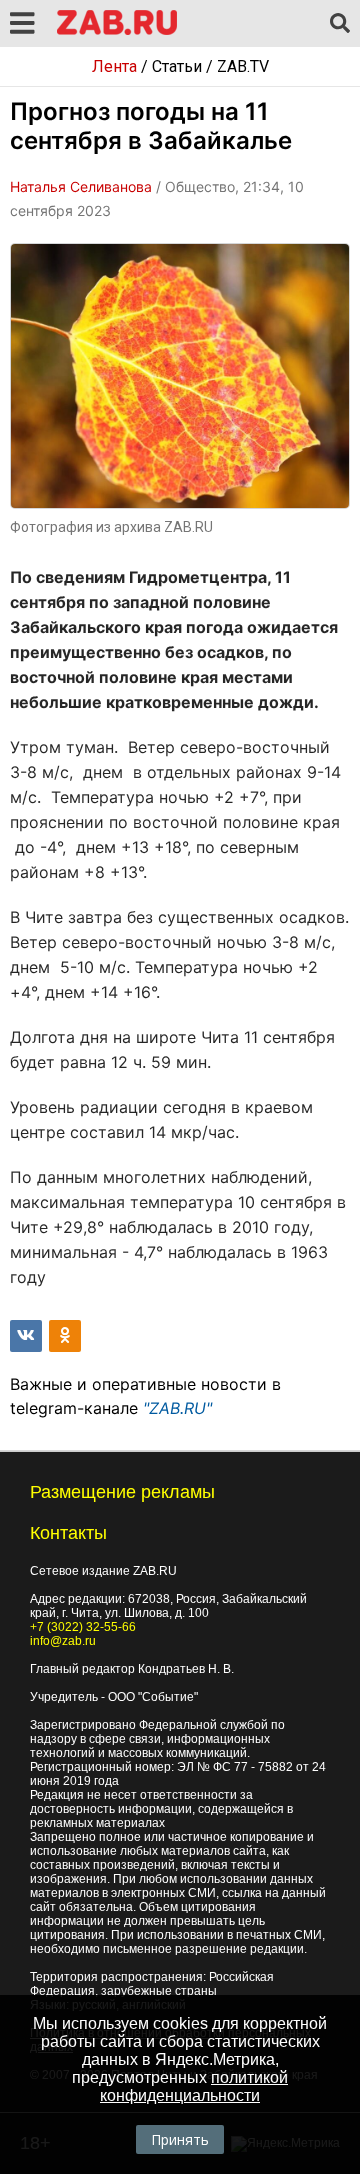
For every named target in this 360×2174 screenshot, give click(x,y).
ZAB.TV (243, 66)
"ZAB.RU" (177, 1408)
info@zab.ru (63, 1641)
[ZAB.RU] (117, 31)
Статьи (177, 66)
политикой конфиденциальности (194, 2086)
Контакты (68, 1533)
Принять (180, 2139)
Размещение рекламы (122, 1492)
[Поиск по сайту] (340, 24)
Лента (114, 66)
